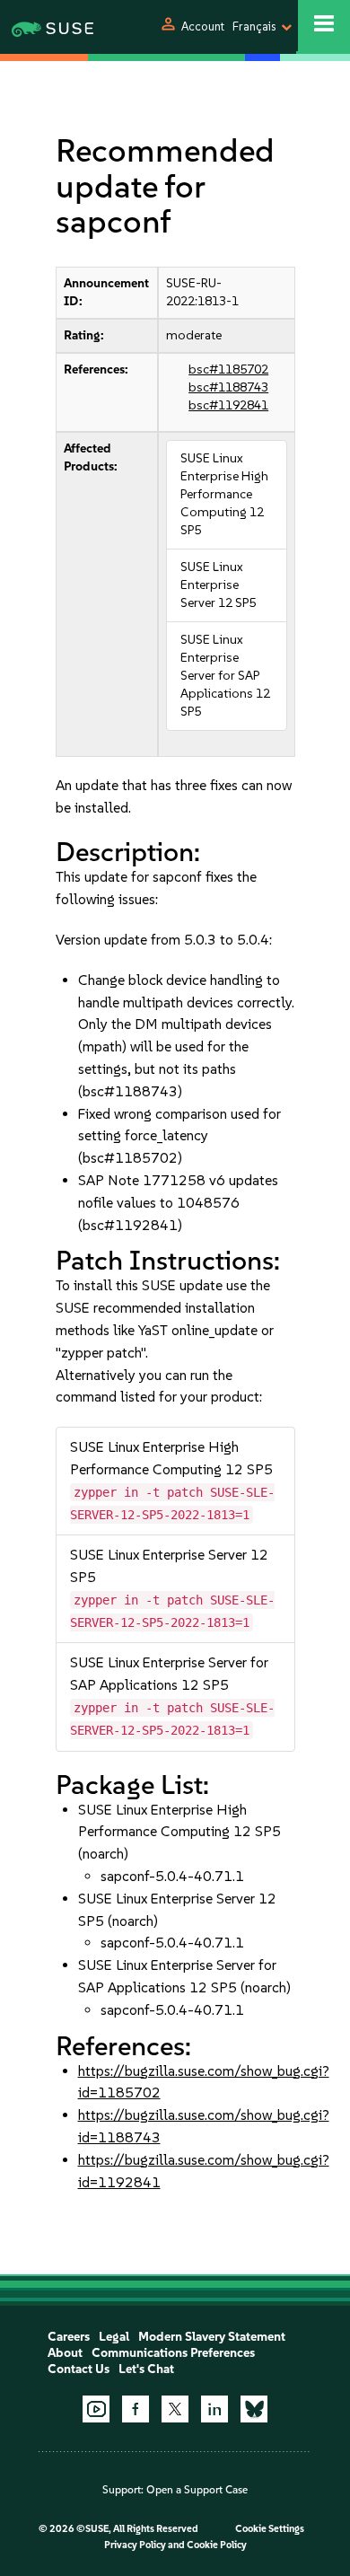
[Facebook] (136, 2409)
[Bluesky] (254, 2409)
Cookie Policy (217, 2545)
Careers (69, 2337)
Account (203, 26)
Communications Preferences (173, 2353)
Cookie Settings (270, 2529)
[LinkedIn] (214, 2409)
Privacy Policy (135, 2545)
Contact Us (79, 2369)
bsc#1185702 (228, 369)
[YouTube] (96, 2409)
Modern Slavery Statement (212, 2337)
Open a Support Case (197, 2490)
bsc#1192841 (228, 405)
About (65, 2353)
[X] (175, 2409)
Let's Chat (146, 2369)
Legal (114, 2337)
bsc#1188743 (228, 387)
